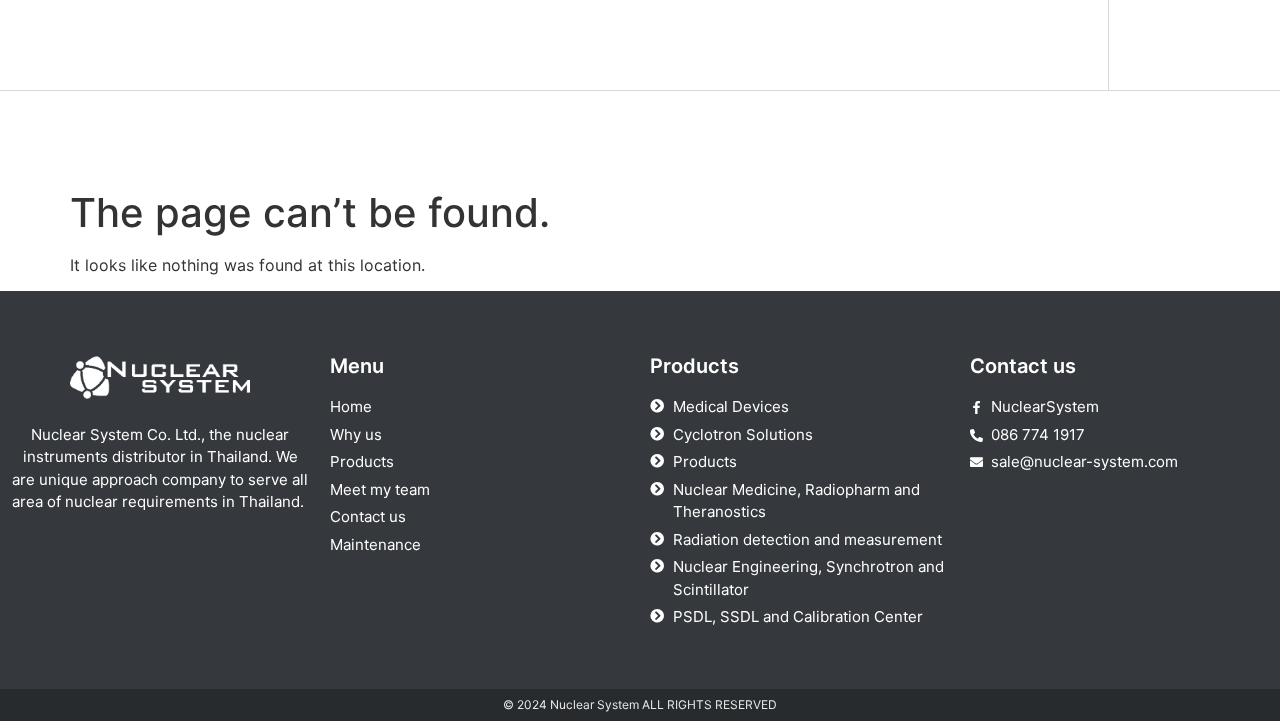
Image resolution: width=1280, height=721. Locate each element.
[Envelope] (1243, 45)
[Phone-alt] (1193, 45)
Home (394, 45)
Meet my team (749, 45)
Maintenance (1038, 45)
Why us (496, 45)
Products (610, 45)
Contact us (895, 45)
